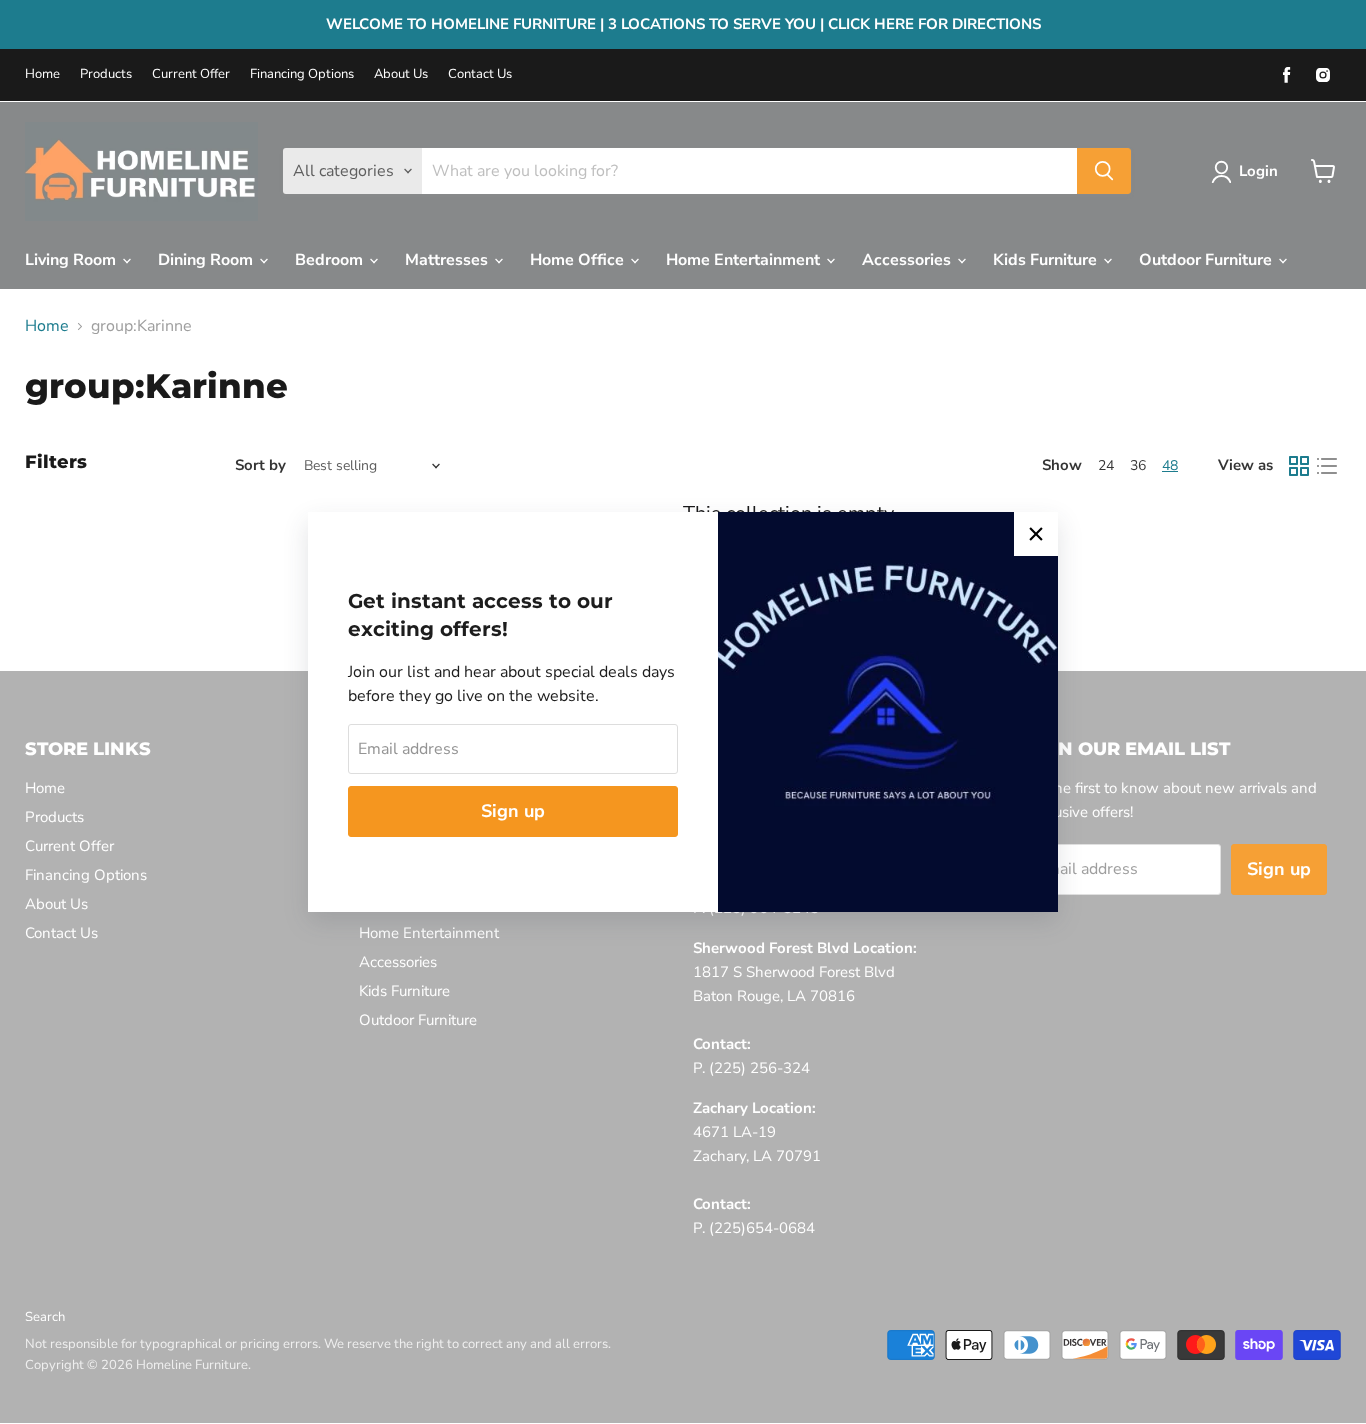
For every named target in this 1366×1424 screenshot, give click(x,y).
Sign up (513, 811)
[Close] (1036, 534)
